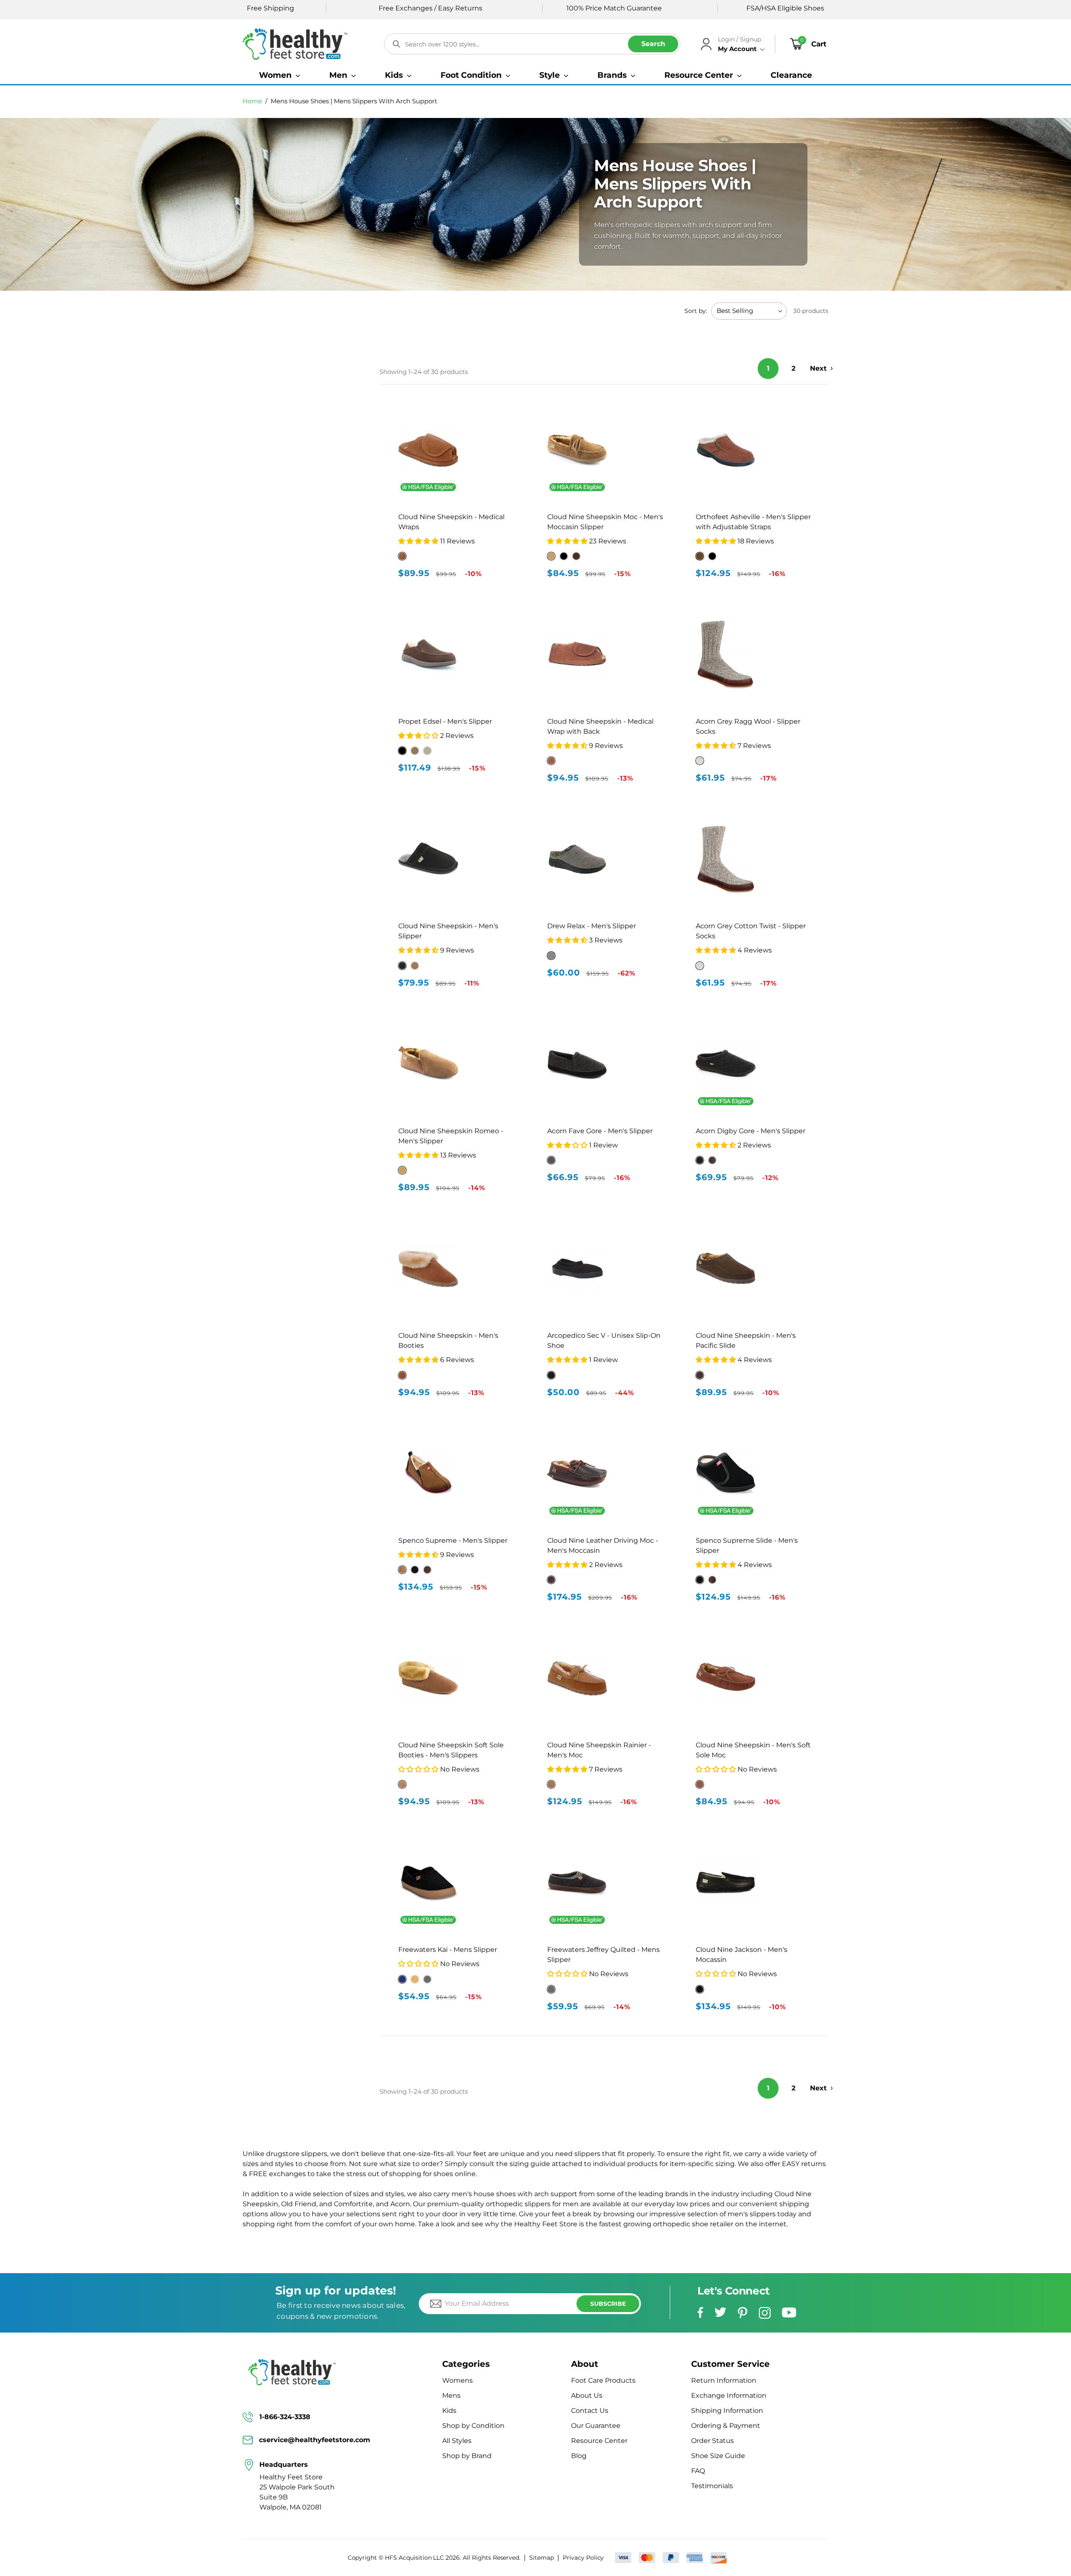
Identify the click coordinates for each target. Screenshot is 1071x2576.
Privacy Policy (583, 2558)
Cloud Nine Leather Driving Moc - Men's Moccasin (603, 1545)
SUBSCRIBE (608, 2304)
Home (252, 101)
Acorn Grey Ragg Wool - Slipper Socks (748, 726)
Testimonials (712, 2486)
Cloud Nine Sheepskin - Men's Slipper (448, 931)
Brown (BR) (415, 751)
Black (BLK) (402, 751)
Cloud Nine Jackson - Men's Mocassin (742, 1955)
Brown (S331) (700, 556)
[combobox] (532, 44)
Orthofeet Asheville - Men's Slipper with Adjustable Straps (753, 522)
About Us (587, 2395)
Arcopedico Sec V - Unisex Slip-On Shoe (604, 1340)
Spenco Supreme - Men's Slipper (453, 1540)
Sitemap (542, 2558)
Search (653, 44)
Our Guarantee (596, 2426)
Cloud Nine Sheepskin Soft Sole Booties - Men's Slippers (451, 1750)
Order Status (712, 2441)
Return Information (724, 2380)
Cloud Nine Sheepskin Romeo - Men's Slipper (451, 1136)
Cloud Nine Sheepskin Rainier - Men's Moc (599, 1750)
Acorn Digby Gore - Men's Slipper (751, 1131)
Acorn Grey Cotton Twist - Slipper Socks (751, 931)
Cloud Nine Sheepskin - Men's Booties (448, 1340)
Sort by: (696, 311)
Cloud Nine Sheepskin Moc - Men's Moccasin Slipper (605, 522)
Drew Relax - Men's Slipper (592, 926)
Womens (457, 2380)
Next (818, 368)
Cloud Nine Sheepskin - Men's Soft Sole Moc (753, 1750)
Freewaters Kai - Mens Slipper (448, 1950)
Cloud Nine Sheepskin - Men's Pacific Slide (746, 1340)
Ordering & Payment (726, 2426)
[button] (279, 75)
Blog (579, 2456)
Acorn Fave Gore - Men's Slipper (600, 1131)
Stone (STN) (427, 751)
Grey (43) (551, 956)
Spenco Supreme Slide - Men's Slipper (747, 1545)
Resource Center (599, 2441)
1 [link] (768, 368)
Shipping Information (727, 2411)
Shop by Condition (473, 2426)
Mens (451, 2395)
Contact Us (590, 2411)
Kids (449, 2411)
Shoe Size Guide (718, 2456)
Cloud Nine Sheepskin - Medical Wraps (451, 522)
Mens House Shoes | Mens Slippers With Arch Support (354, 101)
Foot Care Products (603, 2380)
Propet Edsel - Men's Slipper (445, 721)
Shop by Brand (467, 2456)
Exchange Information (729, 2395)
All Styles (457, 2441)
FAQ (698, 2471)
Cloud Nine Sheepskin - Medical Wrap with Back (600, 726)
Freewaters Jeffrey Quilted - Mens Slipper (603, 1955)
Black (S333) (712, 556)
